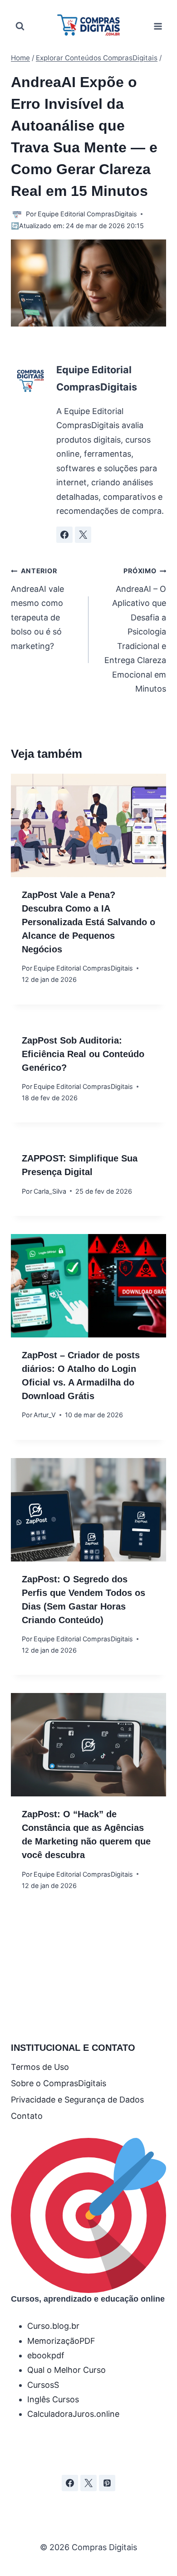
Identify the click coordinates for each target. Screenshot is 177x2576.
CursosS (43, 2385)
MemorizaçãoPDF (61, 2341)
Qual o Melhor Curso (66, 2370)
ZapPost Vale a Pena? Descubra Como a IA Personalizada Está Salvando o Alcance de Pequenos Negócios (88, 922)
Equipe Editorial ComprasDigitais (87, 214)
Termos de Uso (40, 2067)
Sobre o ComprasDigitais (59, 2083)
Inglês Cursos (53, 2399)
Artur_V (45, 1415)
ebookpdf (46, 2355)
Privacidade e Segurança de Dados (77, 2100)
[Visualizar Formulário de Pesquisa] (20, 26)
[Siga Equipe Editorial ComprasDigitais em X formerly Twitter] (83, 535)
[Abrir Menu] (158, 26)
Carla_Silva (50, 1191)
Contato (27, 2116)
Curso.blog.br (53, 2326)
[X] (88, 2483)
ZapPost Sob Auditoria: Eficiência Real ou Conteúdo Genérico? (83, 1054)
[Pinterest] (107, 2483)
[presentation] (88, 825)
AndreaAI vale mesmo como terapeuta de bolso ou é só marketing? (37, 609)
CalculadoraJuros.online (73, 2414)
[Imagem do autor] (17, 214)
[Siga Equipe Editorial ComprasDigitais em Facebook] (64, 535)
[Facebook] (70, 2483)
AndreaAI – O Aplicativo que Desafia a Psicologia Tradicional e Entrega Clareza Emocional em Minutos (135, 630)
